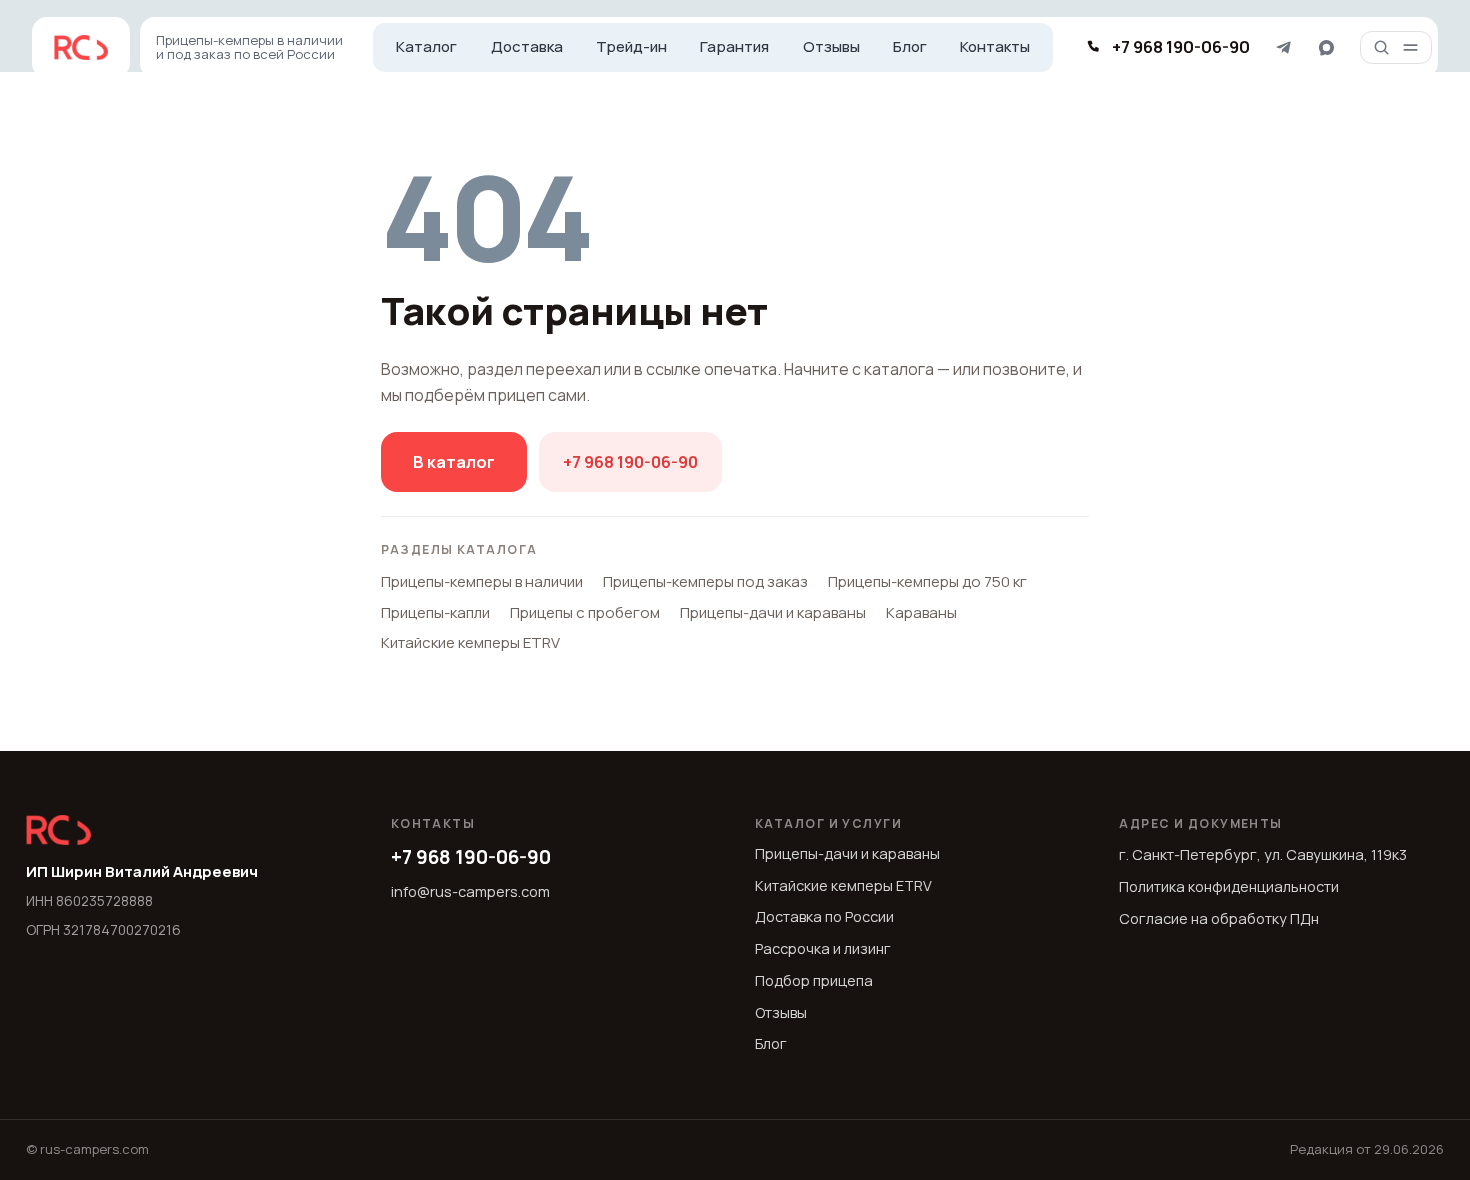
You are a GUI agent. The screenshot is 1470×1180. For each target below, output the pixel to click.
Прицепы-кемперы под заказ (705, 581)
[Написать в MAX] (1326, 47)
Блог (910, 46)
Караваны (921, 612)
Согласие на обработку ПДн (1219, 918)
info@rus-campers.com (470, 891)
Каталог (426, 46)
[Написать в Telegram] (1283, 47)
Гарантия (734, 46)
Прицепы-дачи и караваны (773, 612)
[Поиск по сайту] (1381, 47)
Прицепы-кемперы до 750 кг (927, 581)
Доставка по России (824, 916)
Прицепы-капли (435, 612)
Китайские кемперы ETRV (470, 642)
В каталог (454, 462)
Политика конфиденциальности (1229, 886)
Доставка (527, 46)
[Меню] (1410, 47)
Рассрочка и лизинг (823, 948)
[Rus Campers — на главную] (81, 47)
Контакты (995, 46)
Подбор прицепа (814, 980)
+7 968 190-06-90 (630, 462)
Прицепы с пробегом (585, 612)
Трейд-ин (631, 46)
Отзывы (831, 46)
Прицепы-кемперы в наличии (482, 581)
